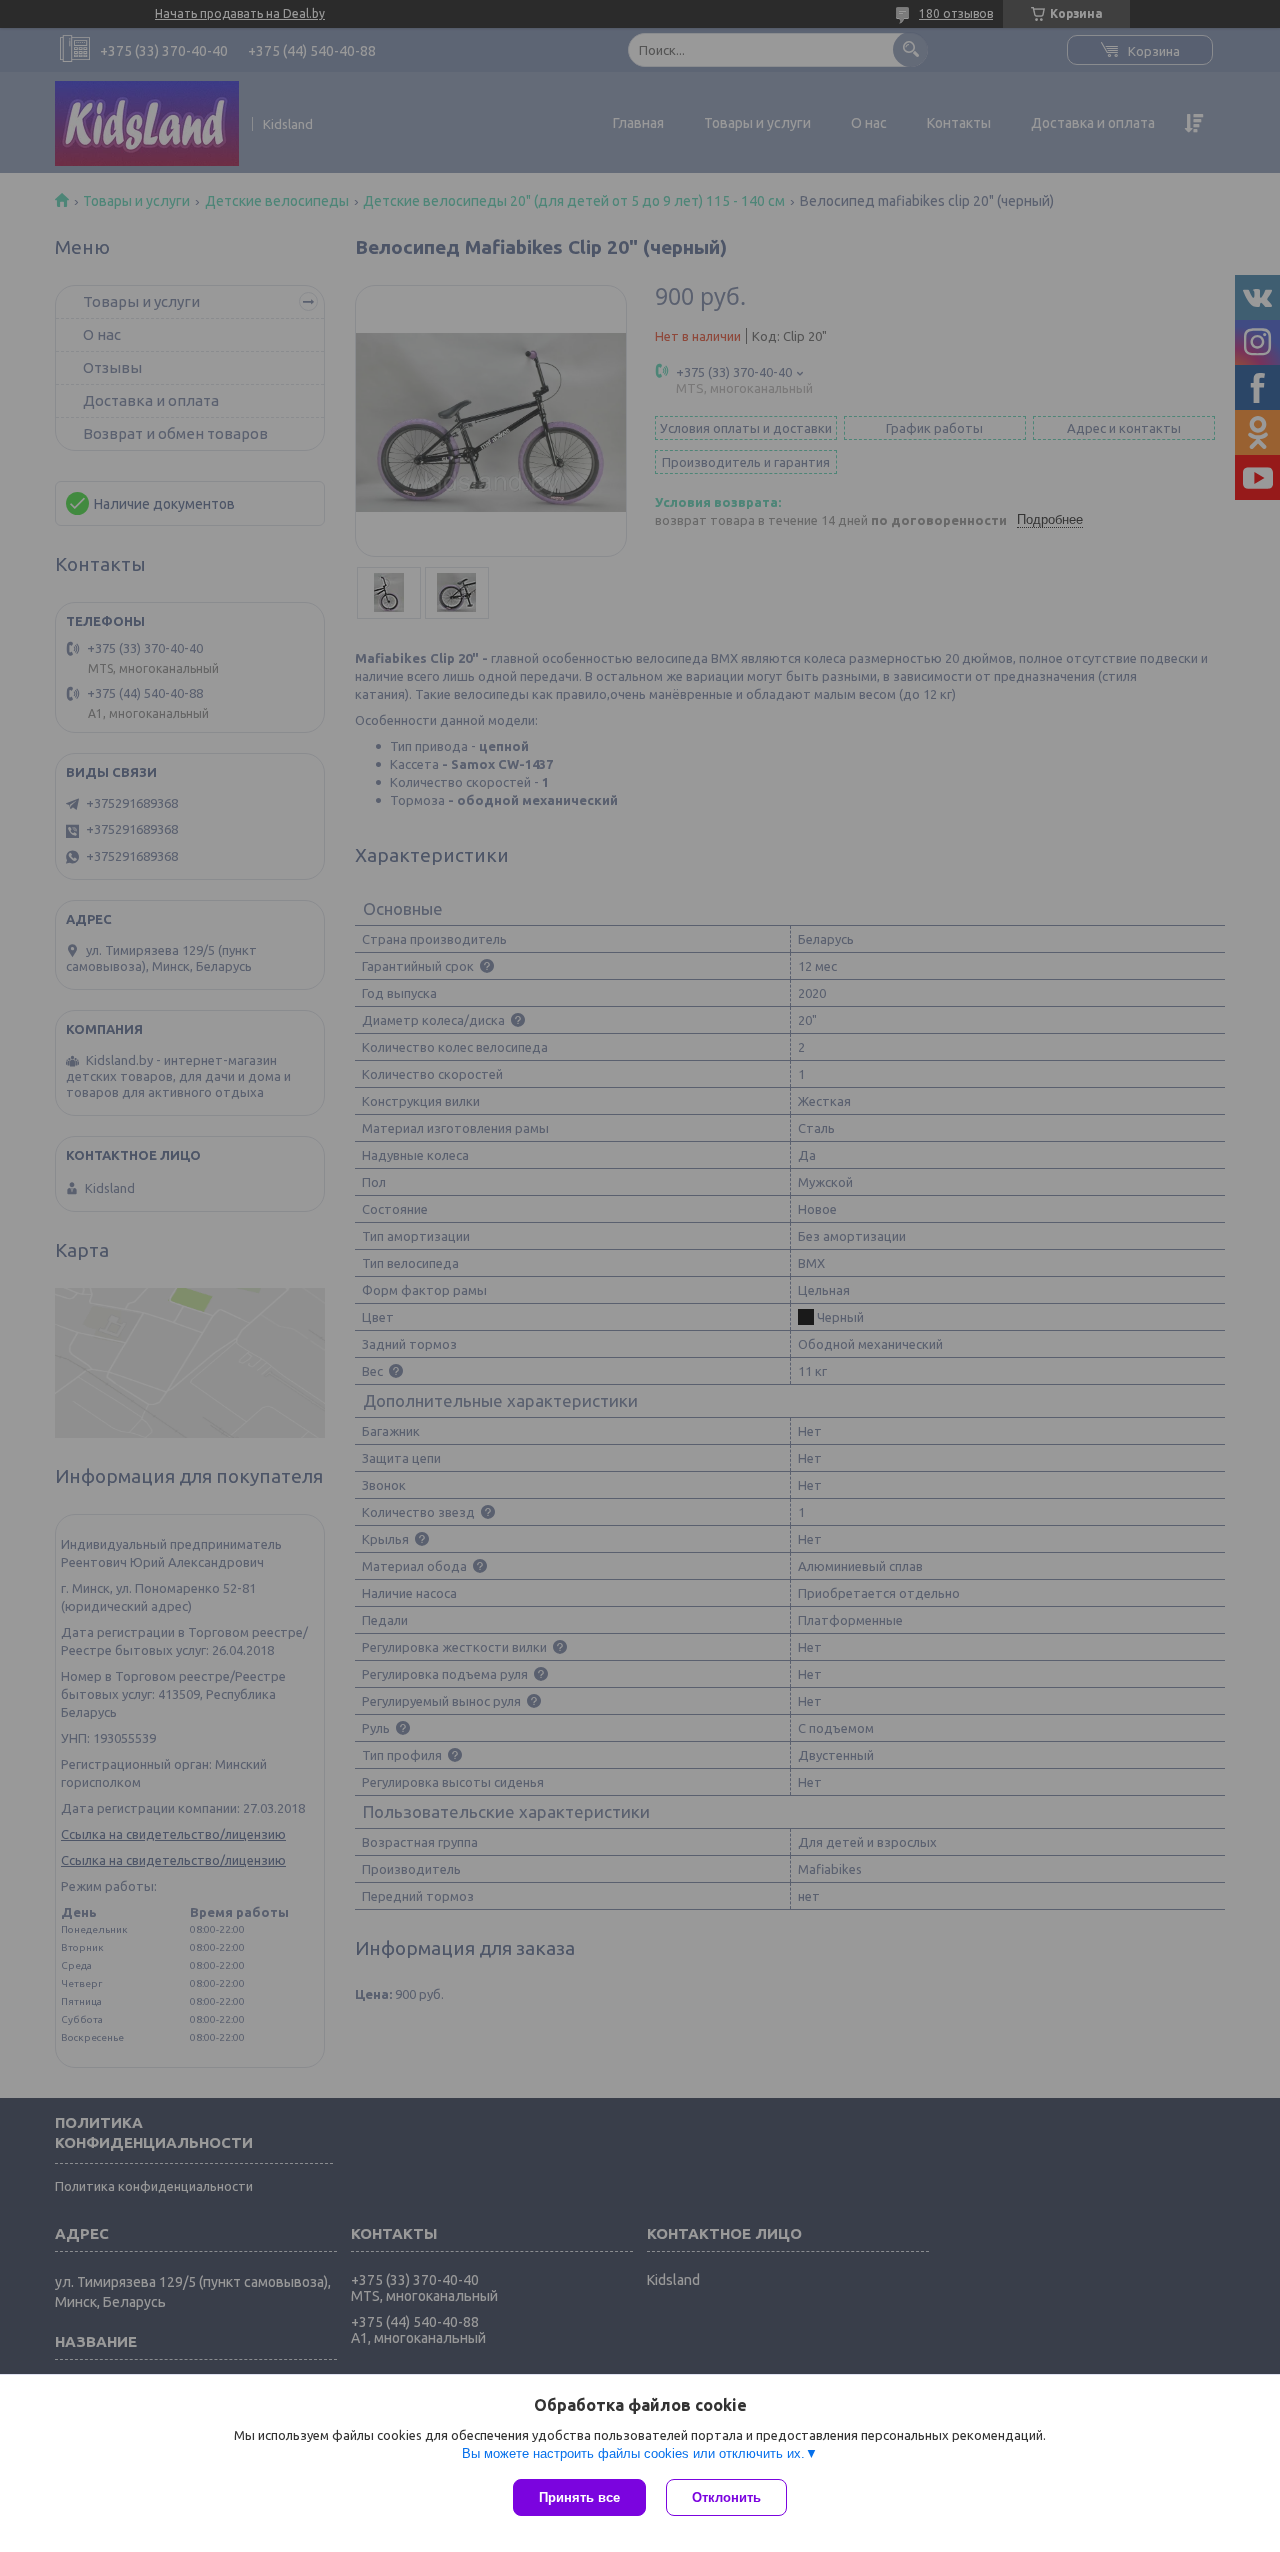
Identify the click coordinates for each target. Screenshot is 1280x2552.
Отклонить (726, 2497)
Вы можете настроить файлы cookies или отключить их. (633, 2453)
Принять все (579, 2497)
